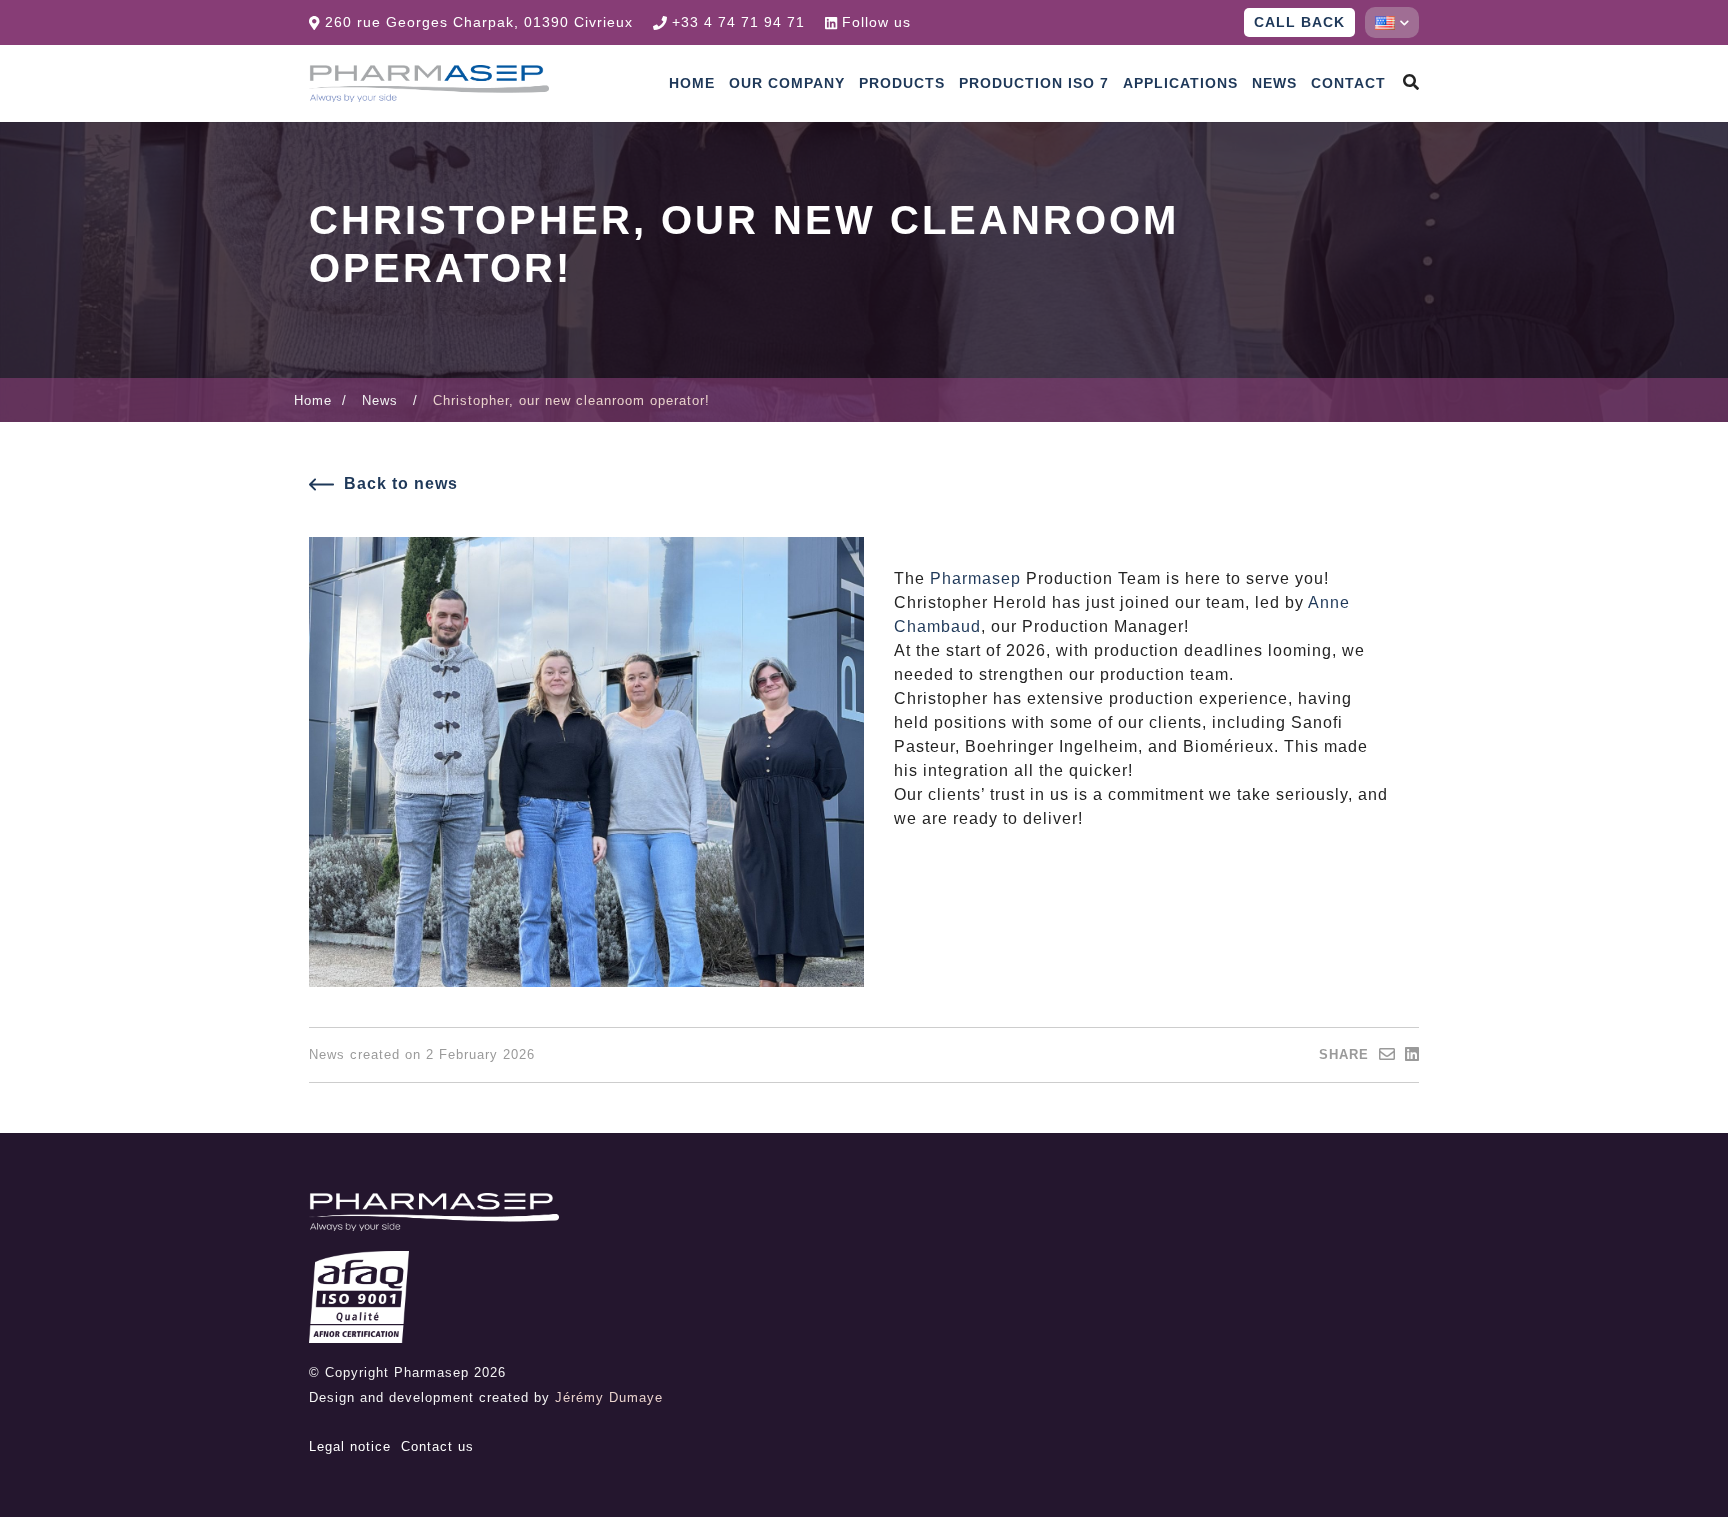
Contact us (437, 1446)
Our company (787, 83)
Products (902, 83)
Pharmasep (975, 578)
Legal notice (350, 1446)
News (1274, 83)
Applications (1180, 83)
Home (692, 83)
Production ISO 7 (1034, 83)
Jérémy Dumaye (609, 1397)
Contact (1348, 83)
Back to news (401, 483)
